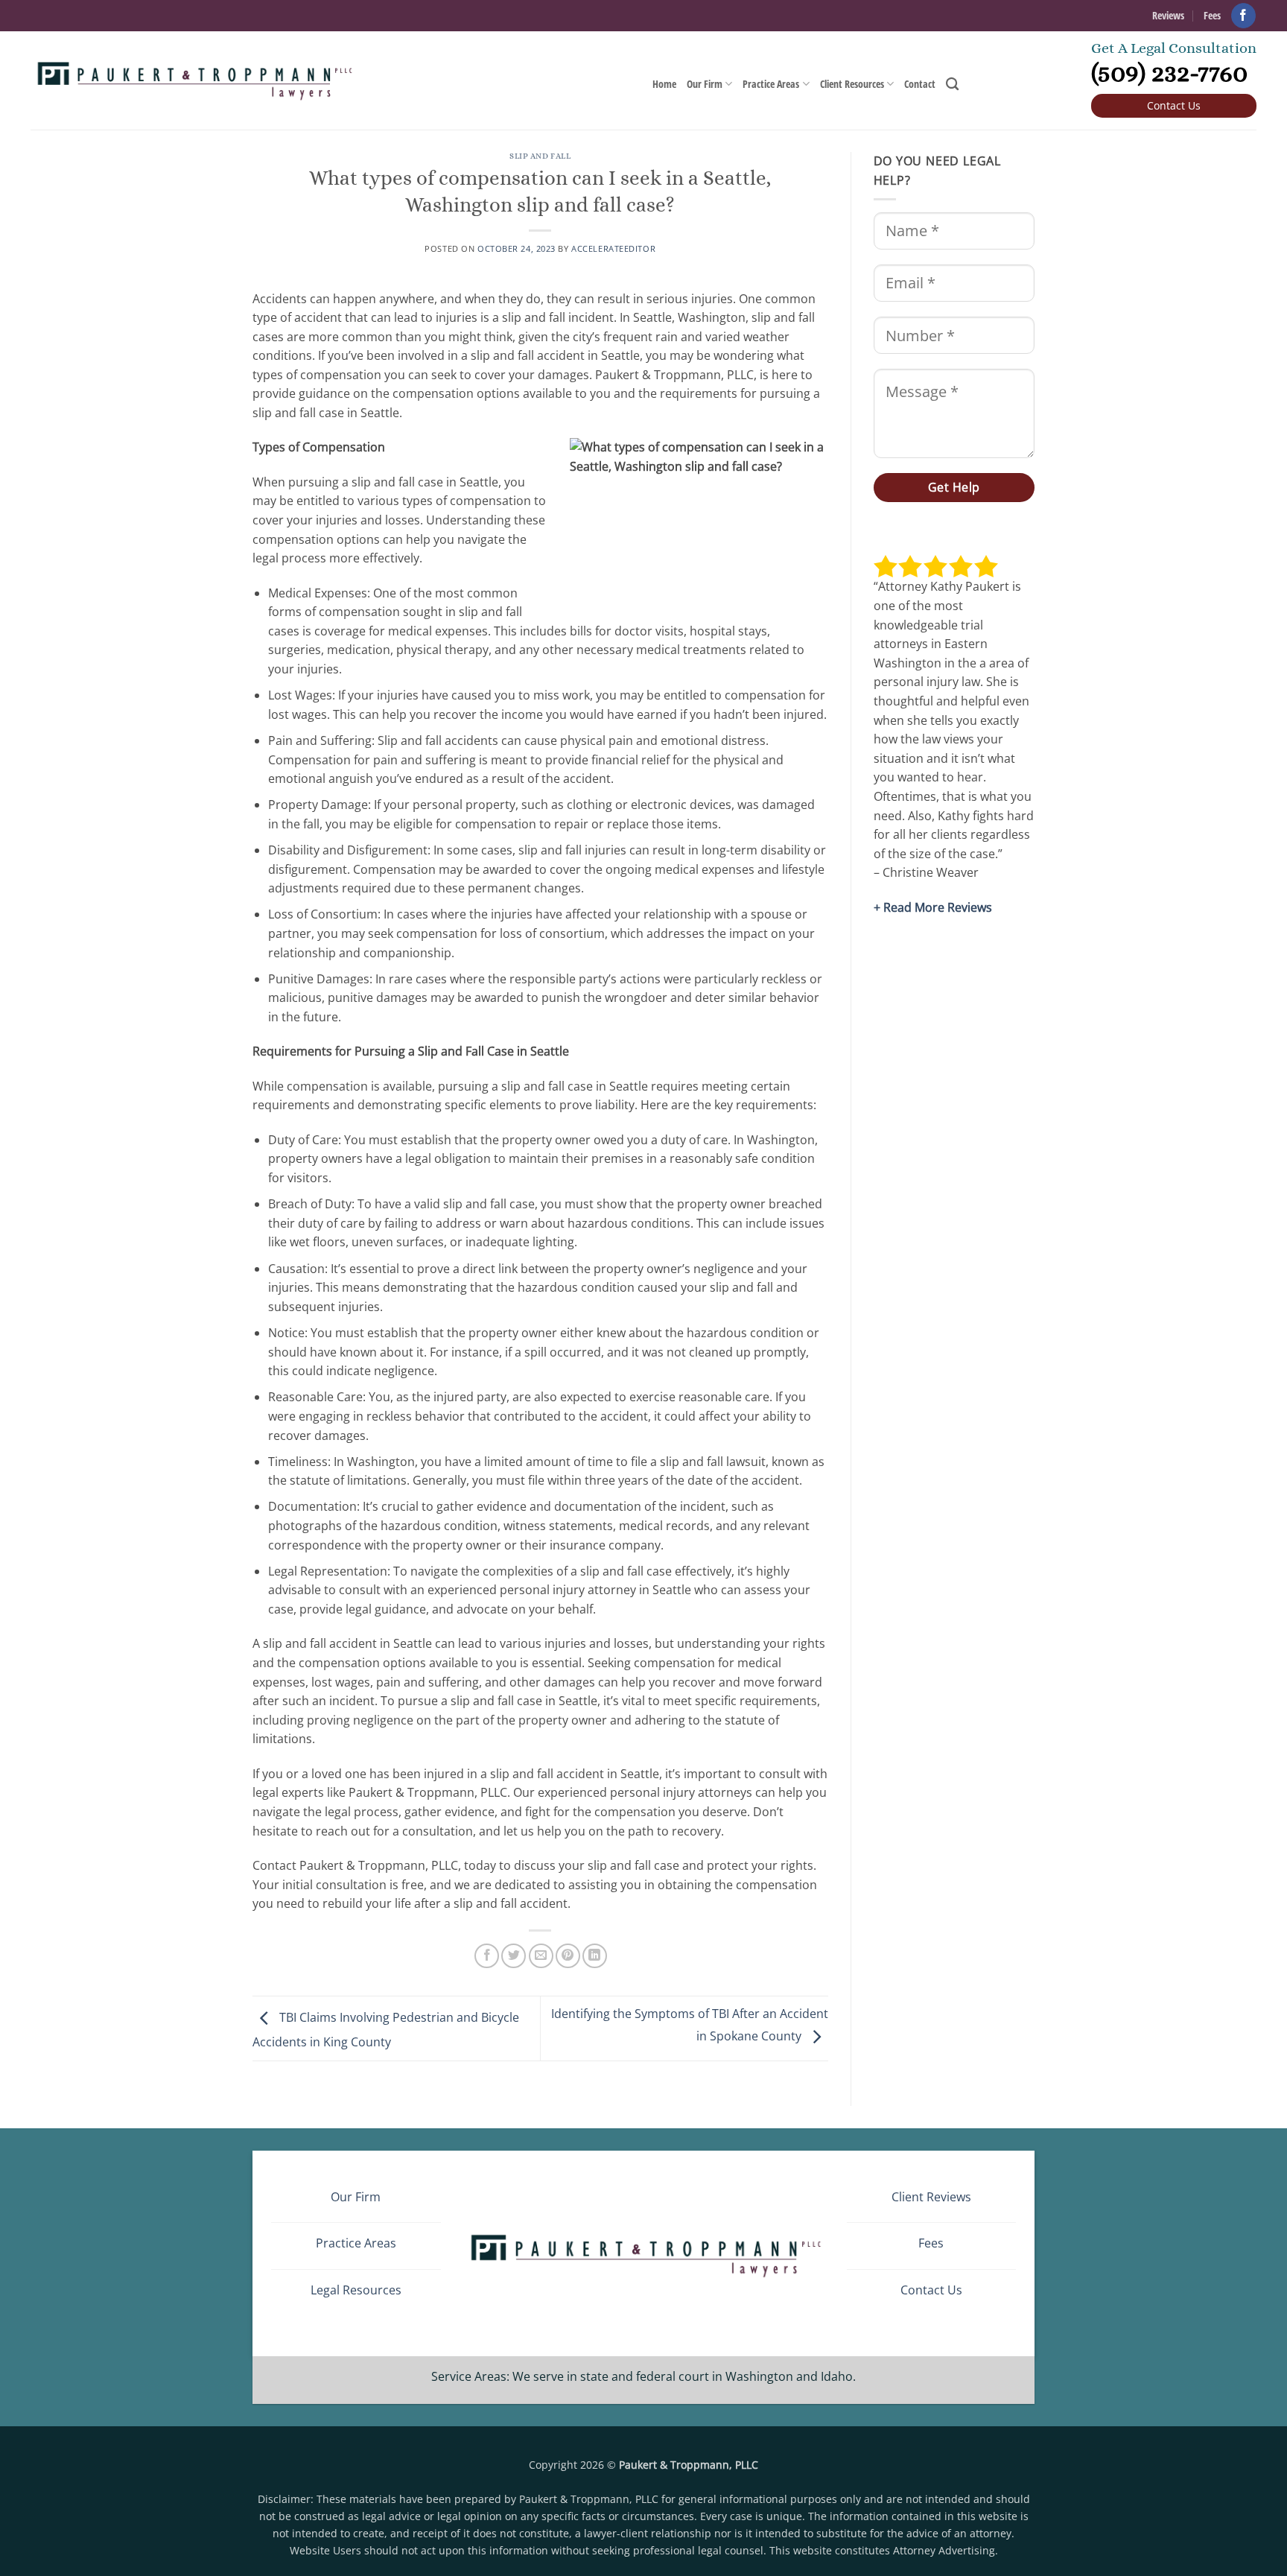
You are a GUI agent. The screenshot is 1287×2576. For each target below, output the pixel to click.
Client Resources (852, 84)
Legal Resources (356, 2290)
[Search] (952, 85)
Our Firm (705, 84)
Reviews (1168, 15)
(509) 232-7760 (1169, 72)
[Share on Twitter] (514, 1956)
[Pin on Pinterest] (568, 1956)
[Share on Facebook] (487, 1956)
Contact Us (1174, 105)
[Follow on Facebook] (1243, 15)
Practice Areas (771, 84)
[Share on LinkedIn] (595, 1956)
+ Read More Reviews (933, 907)
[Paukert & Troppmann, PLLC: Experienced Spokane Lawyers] (193, 81)
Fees (1212, 15)
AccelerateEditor (613, 248)
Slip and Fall (540, 156)
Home (664, 84)
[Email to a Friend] (541, 1956)
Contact (920, 84)
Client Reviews (931, 2197)
